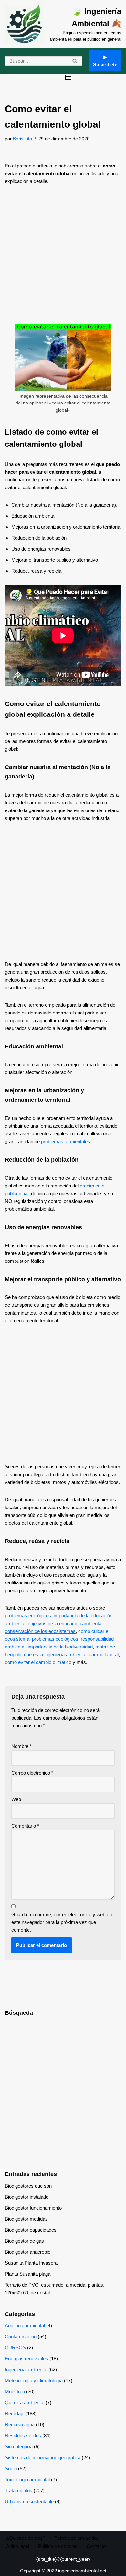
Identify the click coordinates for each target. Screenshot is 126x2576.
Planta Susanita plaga (28, 2274)
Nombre (21, 1746)
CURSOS (15, 2348)
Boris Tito (22, 139)
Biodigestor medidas (26, 2219)
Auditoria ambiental (25, 2326)
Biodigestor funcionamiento (33, 2208)
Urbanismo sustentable (29, 2501)
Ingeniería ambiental (26, 2370)
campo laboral (104, 1654)
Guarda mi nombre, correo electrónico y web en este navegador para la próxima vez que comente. (62, 1922)
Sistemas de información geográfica (43, 2458)
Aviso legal (18, 2546)
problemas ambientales (66, 1141)
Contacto (96, 2546)
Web (16, 1799)
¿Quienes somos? (26, 2538)
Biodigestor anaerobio (28, 2252)
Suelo (11, 2469)
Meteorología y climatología (34, 2381)
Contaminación (21, 2337)
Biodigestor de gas (24, 2241)
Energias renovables (26, 2359)
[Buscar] (75, 61)
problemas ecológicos (28, 1616)
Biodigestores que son (28, 2186)
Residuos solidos (23, 2436)
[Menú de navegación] (69, 78)
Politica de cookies (58, 2546)
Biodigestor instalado (27, 2197)
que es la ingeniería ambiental (55, 1654)
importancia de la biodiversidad (60, 1647)
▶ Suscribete (105, 61)
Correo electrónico (32, 1773)
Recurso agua (20, 2425)
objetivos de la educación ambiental (65, 1623)
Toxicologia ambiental (27, 2479)
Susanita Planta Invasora (31, 2263)
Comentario (25, 1826)
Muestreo (15, 2392)
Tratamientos (19, 2490)
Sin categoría (19, 2447)
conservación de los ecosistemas (40, 1631)
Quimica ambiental (25, 2403)
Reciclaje (15, 2414)
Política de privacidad (77, 2538)
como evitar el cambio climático (38, 1662)
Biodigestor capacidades (31, 2230)
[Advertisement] (63, 258)
